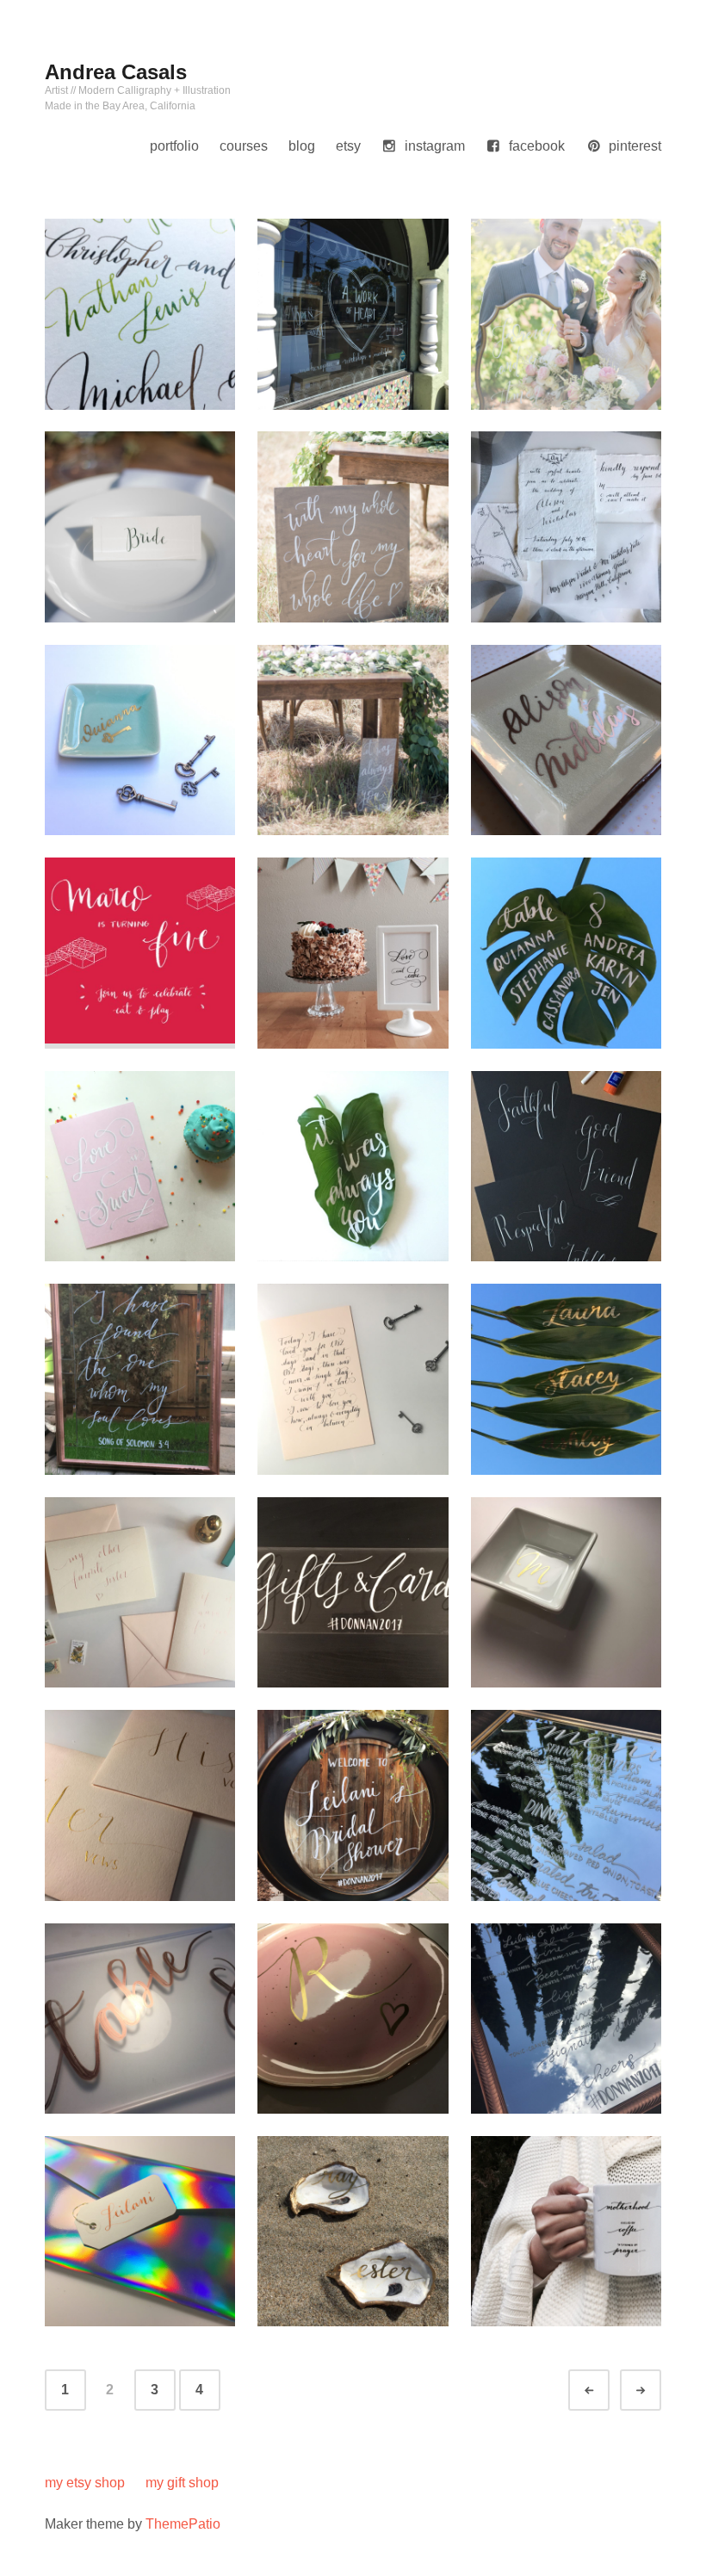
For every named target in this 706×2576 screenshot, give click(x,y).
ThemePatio (183, 2524)
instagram (435, 146)
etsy (348, 146)
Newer (604, 2390)
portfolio (174, 146)
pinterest (635, 146)
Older (656, 2390)
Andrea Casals (116, 72)
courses (244, 146)
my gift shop (182, 2483)
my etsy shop (85, 2483)
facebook (537, 146)
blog (302, 146)
